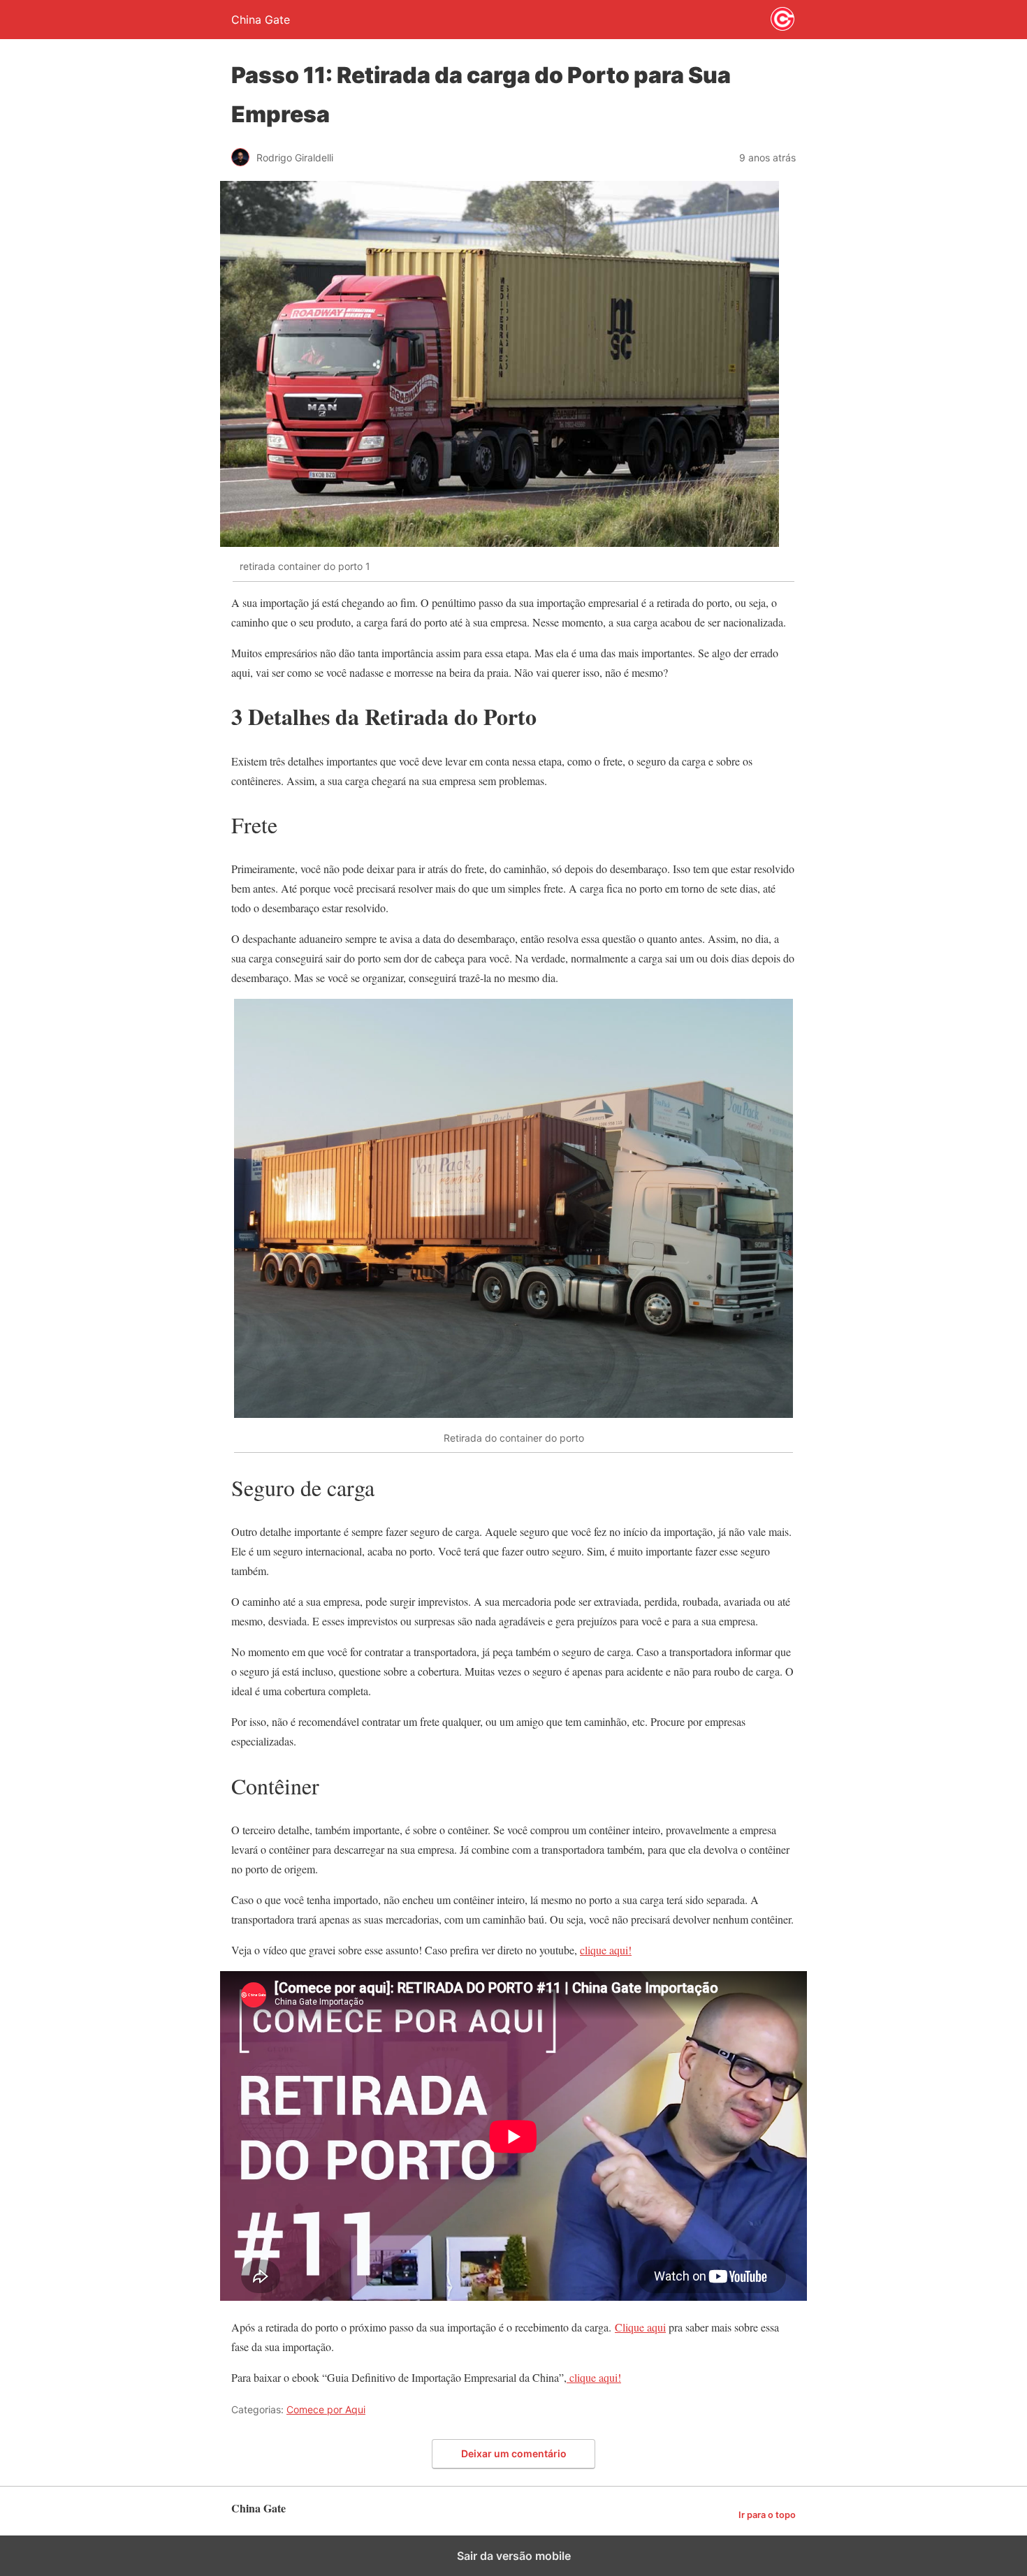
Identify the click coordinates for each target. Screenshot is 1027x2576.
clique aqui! (606, 1950)
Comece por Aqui (326, 2409)
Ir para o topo (767, 2515)
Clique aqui (640, 2327)
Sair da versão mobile (514, 2556)
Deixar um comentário (514, 2453)
